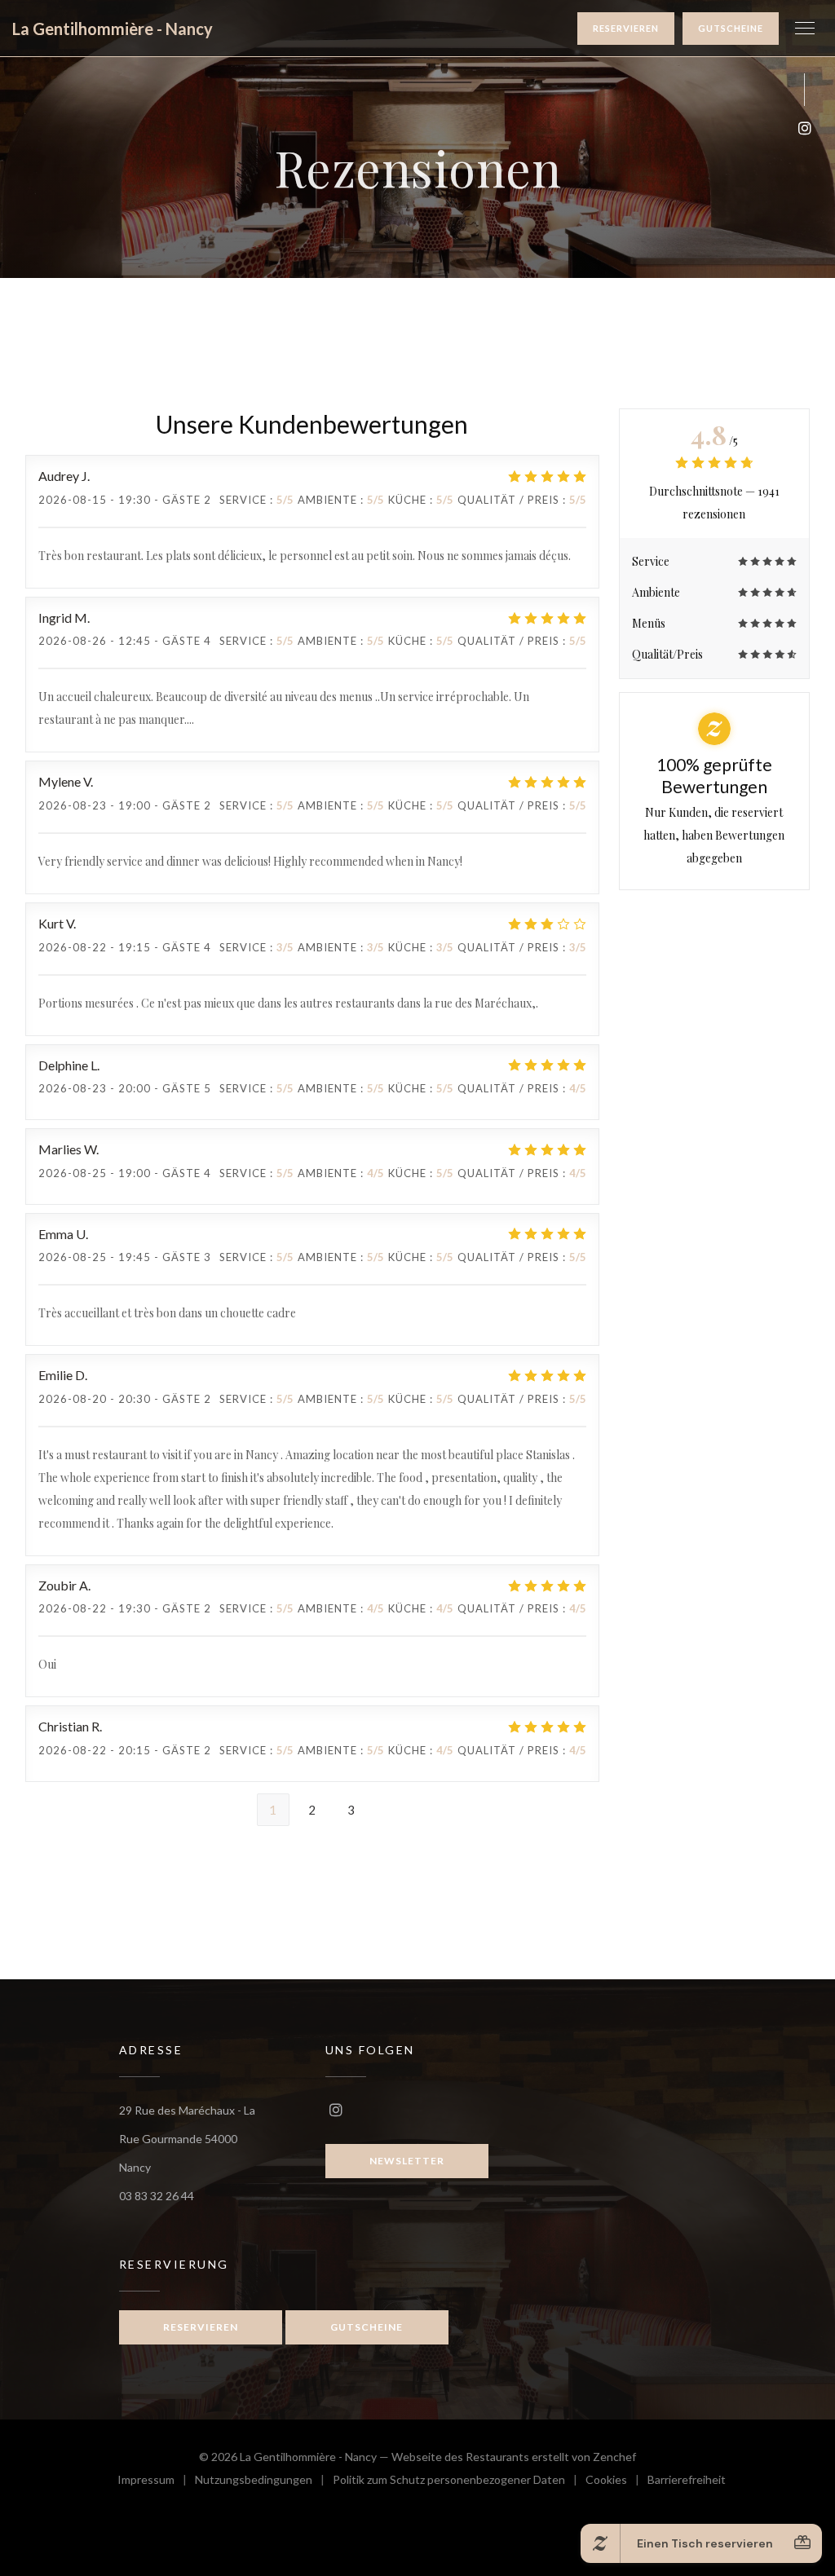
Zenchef (614, 2457)
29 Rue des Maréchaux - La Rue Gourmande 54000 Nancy (187, 2139)
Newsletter (407, 2161)
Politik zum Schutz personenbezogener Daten (459, 2482)
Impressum (156, 2482)
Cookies (616, 2482)
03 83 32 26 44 (157, 2196)
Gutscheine (731, 28)
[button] (805, 29)
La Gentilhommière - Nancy (113, 29)
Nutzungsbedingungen (264, 2482)
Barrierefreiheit (687, 2482)
